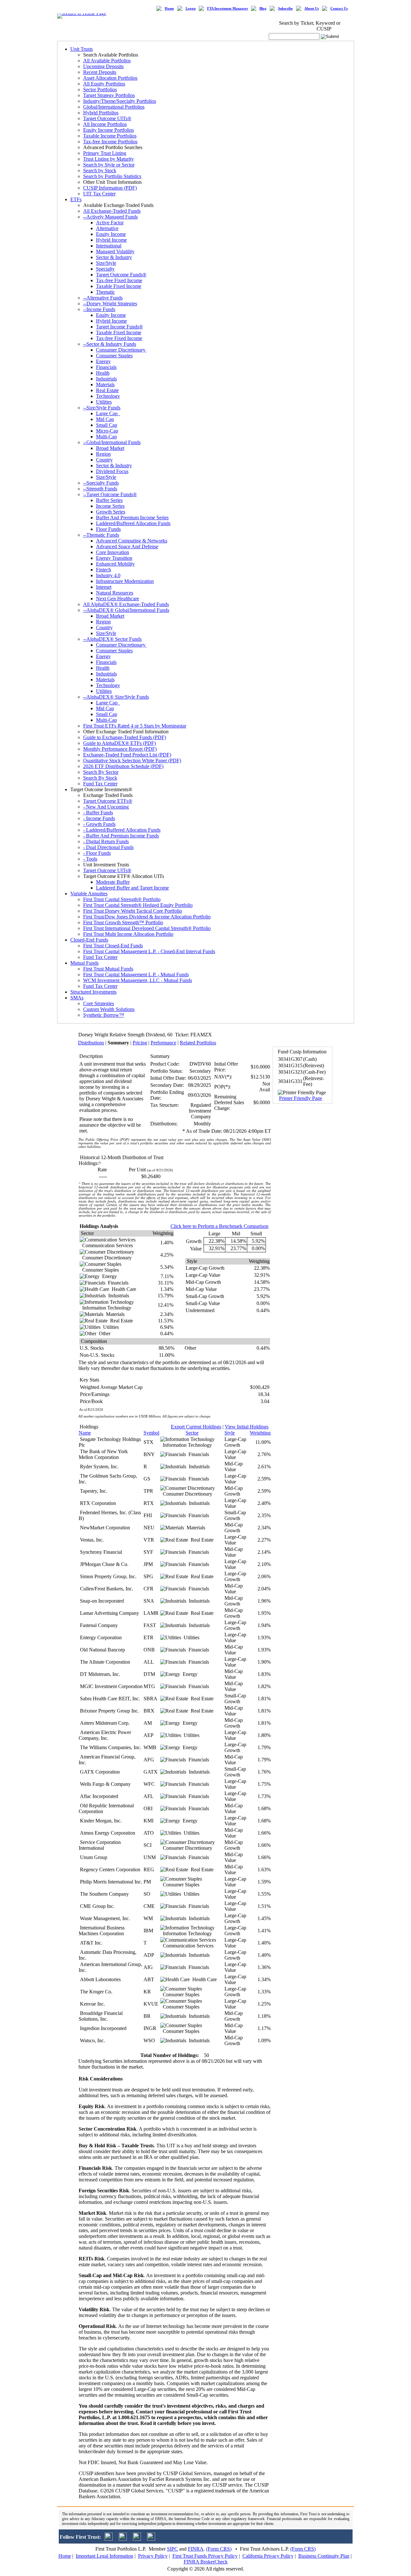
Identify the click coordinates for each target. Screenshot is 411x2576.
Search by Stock (100, 170)
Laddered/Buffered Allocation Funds (133, 523)
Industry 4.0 (108, 575)
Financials (106, 367)
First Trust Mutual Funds (108, 969)
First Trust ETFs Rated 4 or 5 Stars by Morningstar (135, 726)
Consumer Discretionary (121, 350)
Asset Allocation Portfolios (110, 78)
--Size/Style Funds (102, 408)
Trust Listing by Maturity (109, 159)
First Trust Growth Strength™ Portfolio (123, 922)
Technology (108, 396)
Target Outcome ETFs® (108, 801)
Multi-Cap (106, 437)
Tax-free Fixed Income (119, 280)
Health (103, 373)
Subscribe (285, 9)
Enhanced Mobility (115, 564)
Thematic (105, 292)
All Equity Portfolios (104, 84)
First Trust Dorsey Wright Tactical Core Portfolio (133, 911)
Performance (163, 1043)
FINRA (196, 2549)
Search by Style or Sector (109, 165)
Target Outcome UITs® (107, 118)
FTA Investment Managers (227, 9)
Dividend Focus (112, 471)
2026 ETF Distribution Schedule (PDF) (123, 766)
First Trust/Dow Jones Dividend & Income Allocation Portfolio (147, 917)
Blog (263, 9)
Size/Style (106, 263)
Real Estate (107, 390)
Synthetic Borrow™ (104, 1015)
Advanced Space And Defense (127, 546)
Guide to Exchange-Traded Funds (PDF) (125, 737)
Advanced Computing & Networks (132, 541)
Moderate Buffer (113, 882)
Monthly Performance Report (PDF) (120, 749)
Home (169, 9)
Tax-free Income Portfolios (110, 142)
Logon (191, 9)
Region (103, 454)
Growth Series (111, 512)
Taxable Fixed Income (119, 286)
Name (85, 1433)
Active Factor (110, 223)
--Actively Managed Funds (110, 217)
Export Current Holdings (196, 1427)
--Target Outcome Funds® (110, 494)
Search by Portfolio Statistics (112, 176)
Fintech (104, 570)
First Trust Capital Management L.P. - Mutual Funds (136, 975)
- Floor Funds (97, 853)
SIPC (172, 2549)
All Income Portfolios (105, 124)
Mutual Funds (84, 963)
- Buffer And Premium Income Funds (121, 836)
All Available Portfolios (107, 61)
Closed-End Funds (89, 940)
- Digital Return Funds (106, 841)
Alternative (107, 228)
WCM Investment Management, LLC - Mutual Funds (138, 980)
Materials (105, 385)
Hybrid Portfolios (101, 113)
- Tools (90, 859)
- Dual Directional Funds (108, 847)
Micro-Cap (107, 431)
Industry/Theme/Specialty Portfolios (120, 101)
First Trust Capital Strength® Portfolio (122, 899)
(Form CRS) (219, 2549)
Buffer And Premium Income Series (132, 518)
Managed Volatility (115, 251)
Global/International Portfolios (114, 107)
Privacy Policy (153, 2556)
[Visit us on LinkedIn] (123, 2539)
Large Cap (108, 413)
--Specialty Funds (101, 483)
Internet (104, 587)
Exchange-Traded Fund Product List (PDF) (127, 755)
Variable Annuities (89, 894)
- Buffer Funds (98, 813)
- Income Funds (99, 818)
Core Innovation (113, 552)
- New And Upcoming (106, 807)
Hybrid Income (111, 240)
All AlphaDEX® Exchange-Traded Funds (126, 604)
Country (104, 460)
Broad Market (110, 448)
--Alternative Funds (103, 298)
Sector (192, 1433)
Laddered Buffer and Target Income (132, 888)
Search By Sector (101, 772)
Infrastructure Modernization (125, 581)
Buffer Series (109, 500)
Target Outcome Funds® (121, 275)
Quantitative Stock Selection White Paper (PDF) (132, 760)
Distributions (91, 1043)
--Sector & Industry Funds (110, 344)
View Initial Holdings (247, 1427)
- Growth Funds (99, 824)
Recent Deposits (100, 72)
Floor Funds (108, 529)
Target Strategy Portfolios (109, 95)
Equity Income (111, 234)
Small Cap (107, 425)
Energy (103, 361)
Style (230, 1433)
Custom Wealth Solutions (109, 1009)
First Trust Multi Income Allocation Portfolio (128, 934)
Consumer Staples (114, 356)
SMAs (77, 998)
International (109, 246)
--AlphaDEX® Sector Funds (112, 639)
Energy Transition (114, 558)
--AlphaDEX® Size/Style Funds (116, 697)
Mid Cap (105, 419)
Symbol (151, 1433)
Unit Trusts (82, 49)
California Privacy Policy (268, 2556)
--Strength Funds (100, 489)
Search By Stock (100, 778)
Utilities (104, 402)
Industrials (106, 379)
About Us (312, 9)
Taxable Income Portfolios (110, 136)
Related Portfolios (198, 1043)
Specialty (105, 269)
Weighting (260, 1433)
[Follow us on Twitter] (109, 2539)
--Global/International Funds (112, 442)
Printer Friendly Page (301, 1098)
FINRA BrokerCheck (206, 2562)
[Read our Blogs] (151, 2539)
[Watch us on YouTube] (137, 2539)
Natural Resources (115, 593)
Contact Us (339, 9)
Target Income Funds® (119, 327)
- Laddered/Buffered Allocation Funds (122, 830)
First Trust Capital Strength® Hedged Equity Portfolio (138, 905)
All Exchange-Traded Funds (112, 211)
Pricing (140, 1043)
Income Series (110, 506)
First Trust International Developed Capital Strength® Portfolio (147, 928)
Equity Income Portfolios (109, 130)
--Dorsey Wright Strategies (110, 304)
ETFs (76, 199)
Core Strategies (99, 1003)
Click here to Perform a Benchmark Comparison (219, 1226)
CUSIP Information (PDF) (110, 188)
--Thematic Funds (101, 535)
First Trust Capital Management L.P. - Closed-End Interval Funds (149, 951)
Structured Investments (93, 992)
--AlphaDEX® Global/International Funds (126, 610)
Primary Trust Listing (105, 153)
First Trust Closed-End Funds (113, 946)
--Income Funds (99, 309)
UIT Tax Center (99, 194)
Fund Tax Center (100, 784)
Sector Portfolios (100, 89)
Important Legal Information (105, 2556)
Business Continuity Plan (324, 2556)
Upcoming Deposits (103, 66)
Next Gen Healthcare (118, 599)
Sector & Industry (114, 257)
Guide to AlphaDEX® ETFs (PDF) (119, 743)
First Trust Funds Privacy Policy (205, 2556)
